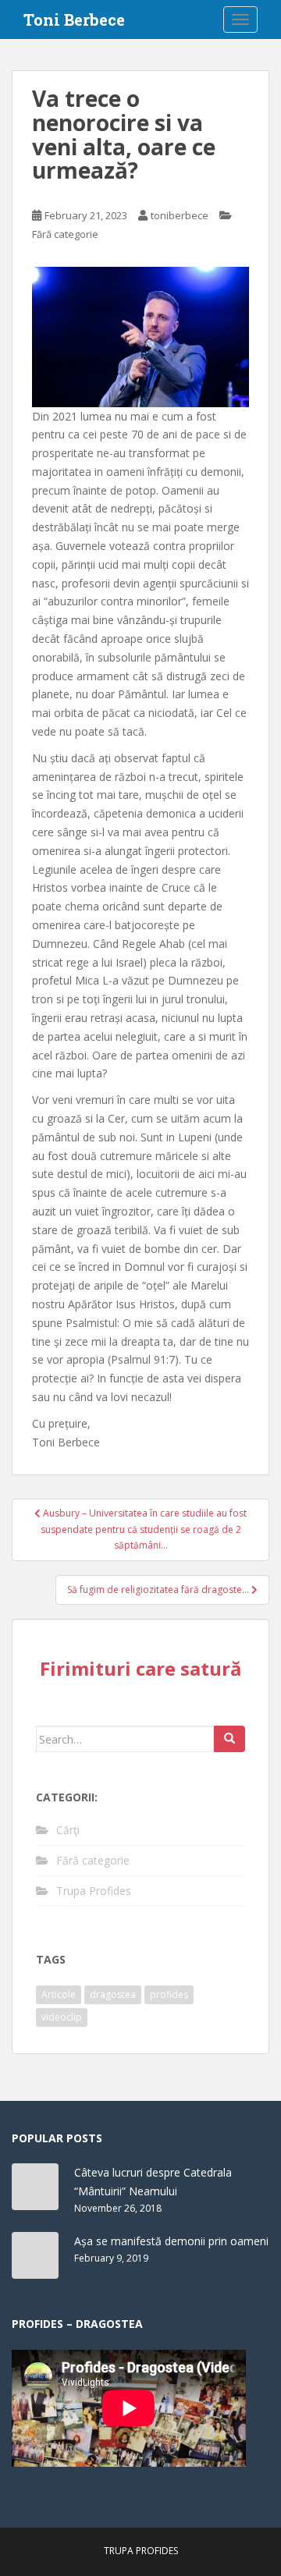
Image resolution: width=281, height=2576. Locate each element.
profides (169, 1994)
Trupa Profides (94, 1891)
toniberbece (180, 215)
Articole (59, 1994)
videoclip (62, 2017)
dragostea (113, 1994)
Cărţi (68, 1830)
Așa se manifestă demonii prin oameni (171, 2241)
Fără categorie (65, 234)
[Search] (229, 1739)
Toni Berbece (74, 20)
